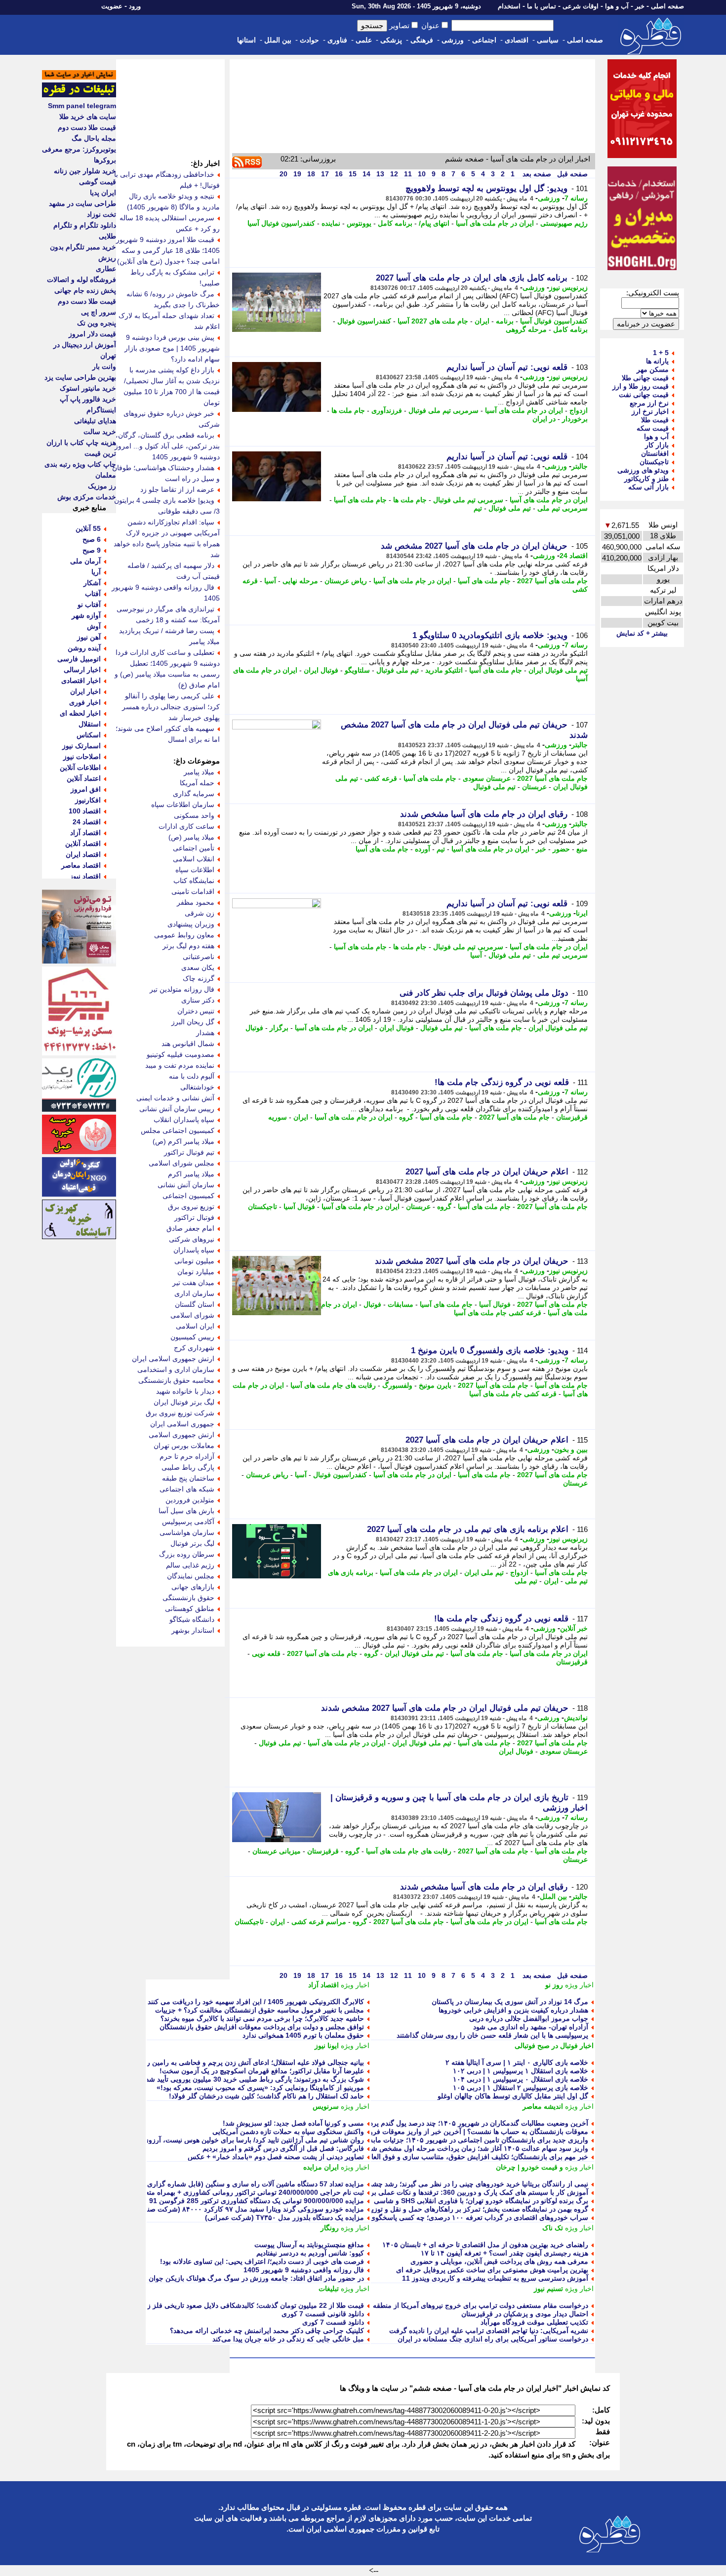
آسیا (270, 581)
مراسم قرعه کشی (319, 1922)
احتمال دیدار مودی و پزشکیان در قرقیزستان (525, 2314)
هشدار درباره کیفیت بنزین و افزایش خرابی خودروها (513, 2010)
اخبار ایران (85, 691)
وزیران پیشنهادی (191, 924)
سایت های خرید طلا (88, 117)
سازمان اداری (194, 1293)
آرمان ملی (85, 561)
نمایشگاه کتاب (194, 881)
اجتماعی (484, 40)
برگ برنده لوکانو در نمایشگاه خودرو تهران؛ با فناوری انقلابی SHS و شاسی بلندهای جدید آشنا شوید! (445, 2201)
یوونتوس (359, 223)
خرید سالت (100, 432)
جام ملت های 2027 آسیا (433, 321)
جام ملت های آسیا (360, 500)
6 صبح (92, 539)
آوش (94, 626)
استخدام (509, 6)
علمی (364, 40)
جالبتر (580, 466)
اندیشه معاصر (543, 2106)
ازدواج (579, 410)
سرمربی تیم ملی (563, 508)
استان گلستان (195, 1304)
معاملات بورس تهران (184, 1446)
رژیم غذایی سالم (190, 1565)
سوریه (278, 1117)
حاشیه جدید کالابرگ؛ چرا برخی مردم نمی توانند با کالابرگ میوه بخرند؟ (262, 2018)
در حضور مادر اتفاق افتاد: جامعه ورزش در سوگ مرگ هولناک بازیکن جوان (256, 2278)
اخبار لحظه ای (80, 713)
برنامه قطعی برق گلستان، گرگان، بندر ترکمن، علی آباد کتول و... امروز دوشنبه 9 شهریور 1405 (167, 446)
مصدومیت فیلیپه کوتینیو (181, 1054)
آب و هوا (617, 6)
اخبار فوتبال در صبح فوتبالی (554, 2046)
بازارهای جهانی (193, 1587)
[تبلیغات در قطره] (79, 95)
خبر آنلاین (574, 1628)
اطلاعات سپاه (195, 870)
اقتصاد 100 (85, 811)
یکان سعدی (198, 967)
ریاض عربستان (346, 581)
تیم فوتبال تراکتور (189, 1152)
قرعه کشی (381, 778)
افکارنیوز (88, 800)
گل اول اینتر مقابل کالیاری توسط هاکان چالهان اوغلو (513, 2096)
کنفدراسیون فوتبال (364, 321)
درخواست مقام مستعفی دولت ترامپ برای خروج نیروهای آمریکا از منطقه (481, 2305)
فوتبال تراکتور (194, 1217)
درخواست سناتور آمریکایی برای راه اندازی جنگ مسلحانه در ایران (493, 2339)
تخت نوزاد (101, 214)
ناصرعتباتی (199, 957)
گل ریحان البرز (193, 1022)
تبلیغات (329, 2289)
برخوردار (575, 419)
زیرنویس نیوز (568, 287)
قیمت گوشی (98, 182)
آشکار (92, 583)
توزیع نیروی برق (191, 1207)
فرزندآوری (387, 410)
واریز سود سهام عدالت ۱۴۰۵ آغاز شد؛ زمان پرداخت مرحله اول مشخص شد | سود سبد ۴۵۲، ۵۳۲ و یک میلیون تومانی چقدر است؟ (400, 2148)
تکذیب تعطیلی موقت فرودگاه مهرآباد (534, 2322)
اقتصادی (517, 40)
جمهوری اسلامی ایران (182, 1424)
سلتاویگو (357, 670)
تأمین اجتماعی (194, 848)
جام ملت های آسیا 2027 (552, 581)
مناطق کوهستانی (190, 1609)
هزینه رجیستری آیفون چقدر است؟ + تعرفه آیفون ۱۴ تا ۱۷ (504, 2253)
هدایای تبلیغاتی (95, 421)
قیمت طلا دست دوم (87, 127)
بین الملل (278, 40)
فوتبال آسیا (299, 1207)
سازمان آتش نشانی (186, 1185)
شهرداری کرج (194, 1348)
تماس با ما (542, 6)
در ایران (544, 419)
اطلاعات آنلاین (80, 767)
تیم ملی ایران (484, 1572)
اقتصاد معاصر (81, 865)
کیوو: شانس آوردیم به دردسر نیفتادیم (310, 2253)
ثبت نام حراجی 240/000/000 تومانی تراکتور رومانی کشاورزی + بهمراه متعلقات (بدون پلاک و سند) (221, 2192)
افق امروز (86, 789)
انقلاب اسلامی (194, 859)
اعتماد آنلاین (84, 778)
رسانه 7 (576, 198)
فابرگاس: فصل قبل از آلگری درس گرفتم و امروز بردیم (283, 2148)
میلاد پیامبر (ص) (191, 837)
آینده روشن (84, 648)
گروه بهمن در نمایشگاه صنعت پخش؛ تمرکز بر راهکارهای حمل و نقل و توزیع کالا (473, 2209)
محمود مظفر (196, 902)
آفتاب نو (89, 604)
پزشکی (391, 40)
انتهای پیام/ (434, 223)
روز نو (554, 1985)
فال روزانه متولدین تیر (182, 989)
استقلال (90, 724)
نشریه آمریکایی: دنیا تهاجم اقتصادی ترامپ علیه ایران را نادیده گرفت (489, 2331)
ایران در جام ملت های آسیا (495, 223)
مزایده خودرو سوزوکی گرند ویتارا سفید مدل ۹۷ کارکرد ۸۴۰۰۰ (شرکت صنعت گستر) (241, 2209)
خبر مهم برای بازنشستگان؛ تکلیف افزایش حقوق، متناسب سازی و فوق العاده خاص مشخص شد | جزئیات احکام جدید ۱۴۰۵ (411, 2157)
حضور (561, 849)
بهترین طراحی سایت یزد (80, 377)
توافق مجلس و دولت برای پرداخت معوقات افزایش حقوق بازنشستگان (262, 2027)
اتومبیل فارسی (79, 659)
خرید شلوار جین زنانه (85, 171)
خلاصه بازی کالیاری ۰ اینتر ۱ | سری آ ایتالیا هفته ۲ (517, 2062)
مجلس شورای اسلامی (181, 1163)
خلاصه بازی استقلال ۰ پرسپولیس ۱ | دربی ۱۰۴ (521, 2079)
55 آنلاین (88, 528)
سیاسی (548, 40)
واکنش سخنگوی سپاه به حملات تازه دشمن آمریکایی (288, 2132)
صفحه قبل (571, 174)
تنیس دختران (196, 1011)
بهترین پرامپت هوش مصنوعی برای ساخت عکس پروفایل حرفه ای (492, 2270)
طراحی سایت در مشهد (82, 203)
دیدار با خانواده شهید (185, 1391)
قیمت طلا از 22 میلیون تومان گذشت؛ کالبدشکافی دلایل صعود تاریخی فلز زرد (252, 2305)
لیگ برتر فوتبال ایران (184, 1402)
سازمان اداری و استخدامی (176, 1369)
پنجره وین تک (97, 323)
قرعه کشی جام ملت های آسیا (498, 1313)
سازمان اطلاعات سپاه (183, 805)
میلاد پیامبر (199, 772)
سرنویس (326, 2106)
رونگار (330, 2228)
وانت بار (104, 366)
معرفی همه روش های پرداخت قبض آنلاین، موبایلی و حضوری (499, 2261)
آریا (96, 572)
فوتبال (254, 1028)
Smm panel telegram (82, 106)
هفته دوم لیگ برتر (188, 946)
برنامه (505, 321)
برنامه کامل (395, 223)
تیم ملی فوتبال (510, 508)
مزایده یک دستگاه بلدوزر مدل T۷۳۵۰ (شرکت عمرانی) (284, 2217)
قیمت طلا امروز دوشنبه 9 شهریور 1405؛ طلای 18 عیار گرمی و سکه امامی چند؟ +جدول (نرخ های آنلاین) (168, 250)
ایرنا (582, 913)
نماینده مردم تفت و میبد (180, 1065)
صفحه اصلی (667, 6)
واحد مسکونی (194, 815)
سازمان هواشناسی (187, 1532)
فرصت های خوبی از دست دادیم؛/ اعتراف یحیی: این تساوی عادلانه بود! (262, 2261)
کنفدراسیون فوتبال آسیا (281, 223)
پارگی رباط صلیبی (188, 1467)
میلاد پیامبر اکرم (191, 1174)
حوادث (309, 40)
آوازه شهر (86, 615)
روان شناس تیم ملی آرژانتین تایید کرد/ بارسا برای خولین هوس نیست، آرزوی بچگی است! (235, 2140)
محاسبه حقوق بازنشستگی (176, 1380)
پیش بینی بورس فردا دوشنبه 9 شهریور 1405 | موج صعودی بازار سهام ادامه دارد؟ (172, 348)
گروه (406, 1117)
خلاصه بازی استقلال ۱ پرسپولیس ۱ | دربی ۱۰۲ (521, 2071)
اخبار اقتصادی (81, 681)
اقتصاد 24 (574, 556)
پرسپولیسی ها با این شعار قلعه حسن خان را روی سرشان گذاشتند (492, 2035)
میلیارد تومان (196, 1272)
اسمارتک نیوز (81, 746)
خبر (640, 6)
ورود (135, 6)
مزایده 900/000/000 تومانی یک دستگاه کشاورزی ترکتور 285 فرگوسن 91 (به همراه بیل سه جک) (223, 2201)
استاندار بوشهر (193, 1630)
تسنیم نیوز (548, 2289)
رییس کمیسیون (192, 1337)
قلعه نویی (266, 1653)
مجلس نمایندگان (191, 1576)
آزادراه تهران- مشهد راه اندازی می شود (531, 2027)
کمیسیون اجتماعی (188, 1196)
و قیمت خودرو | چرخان (529, 2167)
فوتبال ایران (321, 670)
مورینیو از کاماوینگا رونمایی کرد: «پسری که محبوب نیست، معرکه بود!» (260, 2088)
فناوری (337, 40)
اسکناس (89, 735)
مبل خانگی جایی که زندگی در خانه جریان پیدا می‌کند (288, 2339)
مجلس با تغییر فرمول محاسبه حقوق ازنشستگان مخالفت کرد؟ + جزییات (260, 2010)
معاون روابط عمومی (184, 935)
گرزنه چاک (199, 978)
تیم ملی (526, 1581)
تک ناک (553, 2228)
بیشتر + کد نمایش (642, 633)
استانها (246, 40)
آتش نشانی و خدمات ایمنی (175, 1098)
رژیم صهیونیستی (564, 223)
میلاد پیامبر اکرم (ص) (183, 1141)
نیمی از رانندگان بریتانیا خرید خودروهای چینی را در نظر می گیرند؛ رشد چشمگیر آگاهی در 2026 (451, 2184)
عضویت (112, 6)
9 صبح (92, 550)
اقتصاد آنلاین (83, 844)
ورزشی (453, 40)
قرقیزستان (572, 1117)
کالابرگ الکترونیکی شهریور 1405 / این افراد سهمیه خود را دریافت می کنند (256, 2002)
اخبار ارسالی (82, 670)
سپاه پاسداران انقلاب (184, 1120)
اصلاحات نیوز (82, 757)
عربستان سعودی (487, 778)
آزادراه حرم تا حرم (187, 1456)
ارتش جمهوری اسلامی (181, 1435)
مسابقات (401, 1304)
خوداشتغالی (197, 1087)
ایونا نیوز (327, 2046)
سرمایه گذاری (194, 794)
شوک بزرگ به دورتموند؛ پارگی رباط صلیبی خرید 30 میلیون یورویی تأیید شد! (254, 2079)
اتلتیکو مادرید (444, 670)
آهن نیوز (89, 637)
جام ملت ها (348, 410)
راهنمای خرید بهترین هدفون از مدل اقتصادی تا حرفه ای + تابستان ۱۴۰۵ (485, 2245)
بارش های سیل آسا (186, 1511)
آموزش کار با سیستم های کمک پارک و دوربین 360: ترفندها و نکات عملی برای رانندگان (463, 2192)
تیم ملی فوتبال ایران (558, 670)
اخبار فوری (85, 702)
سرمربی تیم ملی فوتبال (444, 410)
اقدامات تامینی (193, 891)
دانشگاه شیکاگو (192, 1619)
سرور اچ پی (99, 312)
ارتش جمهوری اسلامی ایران (173, 1359)
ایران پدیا (103, 193)
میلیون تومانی (194, 1261)
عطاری (106, 269)
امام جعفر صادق (190, 1228)
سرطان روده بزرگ (187, 1554)
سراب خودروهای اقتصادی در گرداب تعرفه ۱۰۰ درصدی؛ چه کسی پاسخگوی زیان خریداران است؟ (448, 2217)
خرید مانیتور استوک (88, 388)
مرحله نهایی (300, 581)
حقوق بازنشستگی (188, 1598)
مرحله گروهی (526, 329)
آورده (423, 849)
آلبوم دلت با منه (192, 1076)
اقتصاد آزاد (323, 1985)
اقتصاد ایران (83, 854)
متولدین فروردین (190, 1500)
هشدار (205, 1033)
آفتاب (93, 594)
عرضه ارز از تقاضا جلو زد (177, 489)
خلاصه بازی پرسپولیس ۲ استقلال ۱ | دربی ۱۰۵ (521, 2088)
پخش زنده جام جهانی (85, 290)
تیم (478, 508)
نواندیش (576, 1718)
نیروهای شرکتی (192, 1239)
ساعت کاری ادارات (186, 826)
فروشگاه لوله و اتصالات (81, 280)
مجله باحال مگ (94, 138)
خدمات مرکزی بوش (87, 497)
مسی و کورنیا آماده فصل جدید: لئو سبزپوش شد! (293, 2123)
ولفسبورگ (397, 1385)
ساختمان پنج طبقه (188, 1478)
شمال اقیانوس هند (188, 1044)
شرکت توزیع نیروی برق (180, 1413)
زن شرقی (200, 913)
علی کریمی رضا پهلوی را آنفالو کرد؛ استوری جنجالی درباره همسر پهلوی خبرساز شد (171, 707)
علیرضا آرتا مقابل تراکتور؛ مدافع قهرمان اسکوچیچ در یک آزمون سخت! (262, 2071)
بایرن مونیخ (435, 1385)
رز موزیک (102, 486)
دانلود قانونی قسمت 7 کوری (323, 2314)
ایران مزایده (321, 2167)
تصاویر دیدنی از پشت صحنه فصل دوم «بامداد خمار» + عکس (276, 2157)
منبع (582, 849)
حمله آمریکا (197, 783)
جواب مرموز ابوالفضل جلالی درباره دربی (529, 2018)
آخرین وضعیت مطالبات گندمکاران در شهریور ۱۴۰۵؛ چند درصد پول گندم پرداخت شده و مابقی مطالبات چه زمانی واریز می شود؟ (402, 2123)
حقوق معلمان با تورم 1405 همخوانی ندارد (303, 2035)
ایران (482, 321)
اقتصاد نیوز (85, 876)
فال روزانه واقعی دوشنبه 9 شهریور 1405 (304, 2270)
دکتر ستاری (198, 1000)
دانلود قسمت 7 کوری (333, 2322)
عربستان (534, 787)
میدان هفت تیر (193, 1283)
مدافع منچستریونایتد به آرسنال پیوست (309, 2245)
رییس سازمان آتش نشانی (177, 1109)
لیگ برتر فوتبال (192, 1543)
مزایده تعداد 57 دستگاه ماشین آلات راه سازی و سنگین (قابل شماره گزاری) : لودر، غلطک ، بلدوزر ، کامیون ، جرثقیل (195, 2184)
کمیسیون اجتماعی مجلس (178, 1130)
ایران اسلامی (195, 1326)
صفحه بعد (536, 174)
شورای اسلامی (192, 1315)
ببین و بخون (571, 1449)
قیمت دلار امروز (92, 334)
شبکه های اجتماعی (187, 1489)
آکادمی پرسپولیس (188, 1522)
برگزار (279, 1028)
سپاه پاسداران (194, 1250)
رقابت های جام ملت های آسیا (333, 1385)
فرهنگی (422, 40)
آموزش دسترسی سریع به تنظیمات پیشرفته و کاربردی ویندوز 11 (495, 2278)
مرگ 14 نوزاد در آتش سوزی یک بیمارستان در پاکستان (510, 2002)
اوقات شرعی (581, 6)
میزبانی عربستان (277, 1851)
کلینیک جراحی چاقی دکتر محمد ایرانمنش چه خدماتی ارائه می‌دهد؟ (267, 2331)
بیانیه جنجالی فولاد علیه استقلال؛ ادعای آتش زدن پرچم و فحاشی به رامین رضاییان (246, 2062)
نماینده (331, 223)
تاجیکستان (262, 1207)
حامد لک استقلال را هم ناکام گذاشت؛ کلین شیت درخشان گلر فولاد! (266, 2096)
